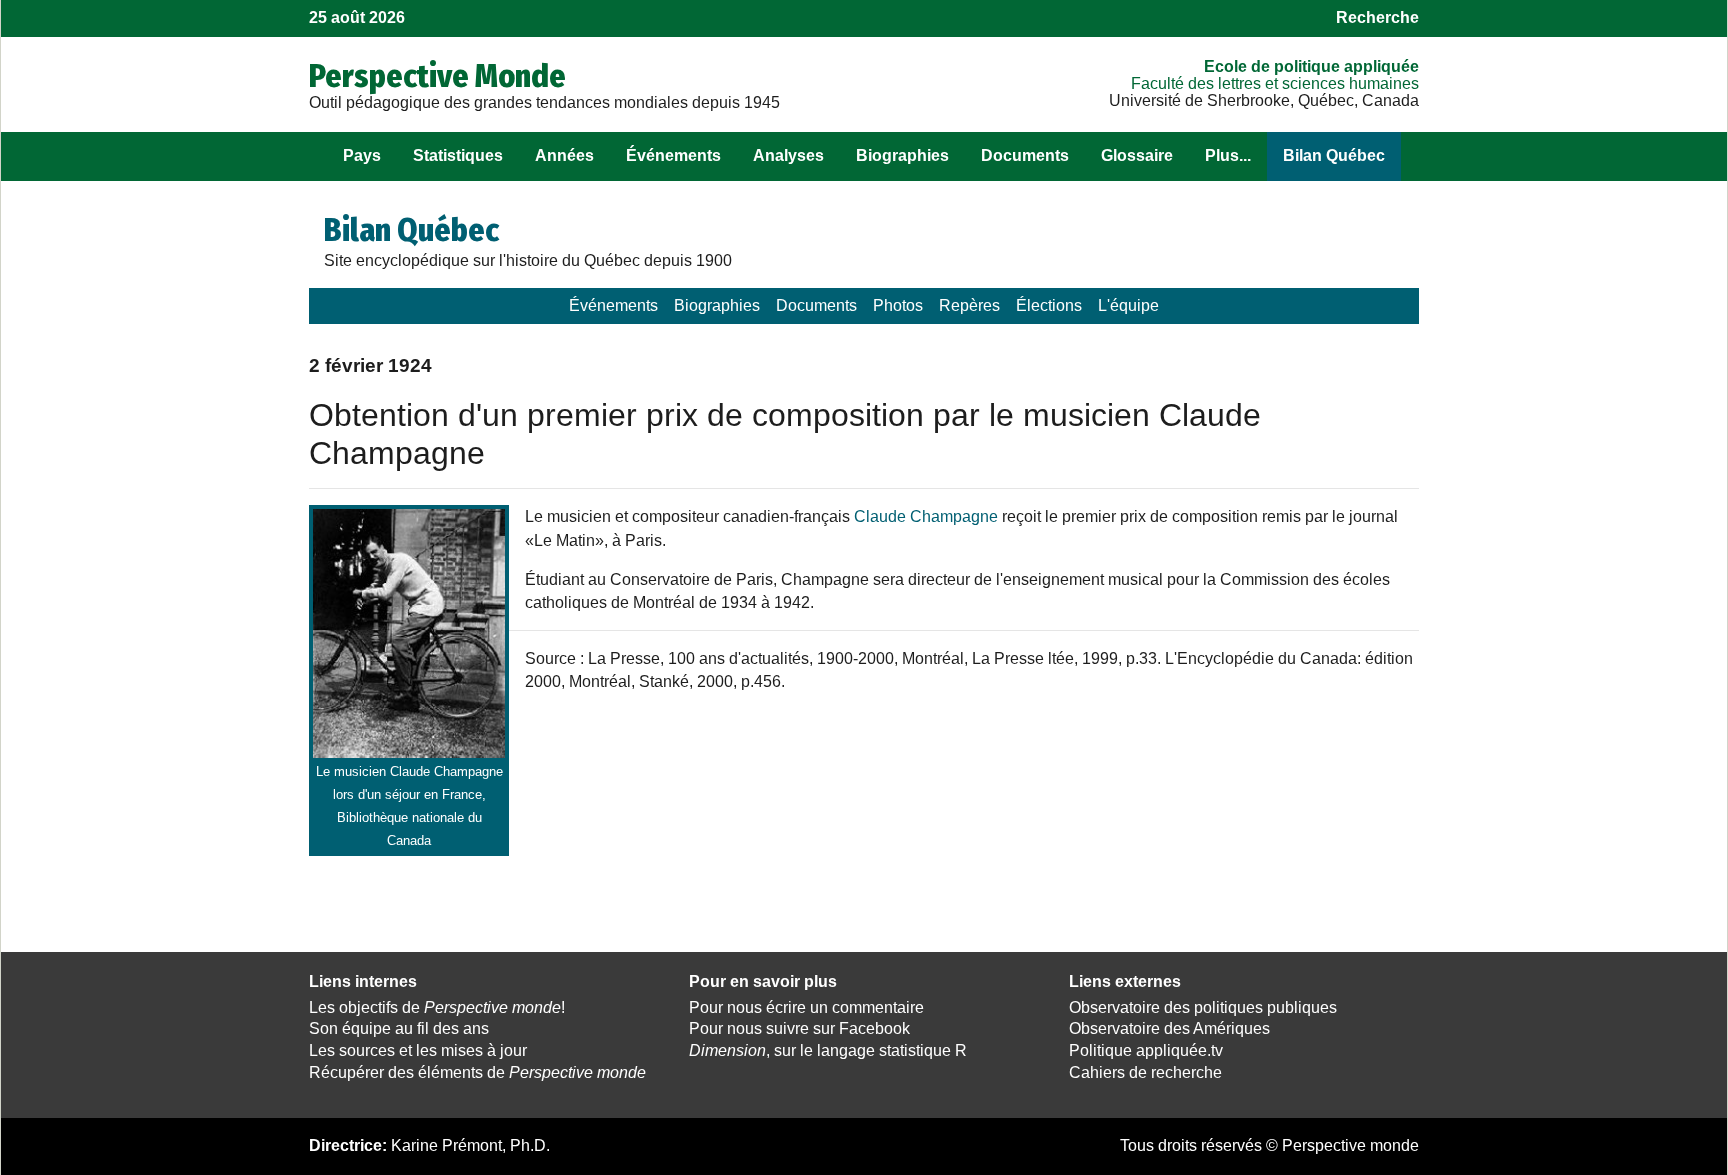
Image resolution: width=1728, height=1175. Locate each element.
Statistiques (458, 155)
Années (564, 155)
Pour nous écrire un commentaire (806, 1007)
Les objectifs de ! (437, 1007)
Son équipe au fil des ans (399, 1028)
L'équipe (1128, 305)
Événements (673, 155)
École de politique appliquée (1311, 66)
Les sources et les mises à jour (418, 1050)
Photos (898, 305)
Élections (1049, 305)
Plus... (1228, 155)
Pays (362, 155)
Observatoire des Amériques (1169, 1028)
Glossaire (1137, 155)
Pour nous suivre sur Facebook (799, 1028)
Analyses (788, 155)
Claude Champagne (926, 516)
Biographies (902, 155)
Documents (1025, 155)
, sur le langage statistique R (828, 1050)
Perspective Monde (437, 76)
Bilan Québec (1334, 155)
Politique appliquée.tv (1146, 1050)
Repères (969, 305)
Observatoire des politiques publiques (1203, 1007)
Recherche (1377, 17)
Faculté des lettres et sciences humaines (1275, 83)
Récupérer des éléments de (477, 1072)
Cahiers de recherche (1145, 1072)
